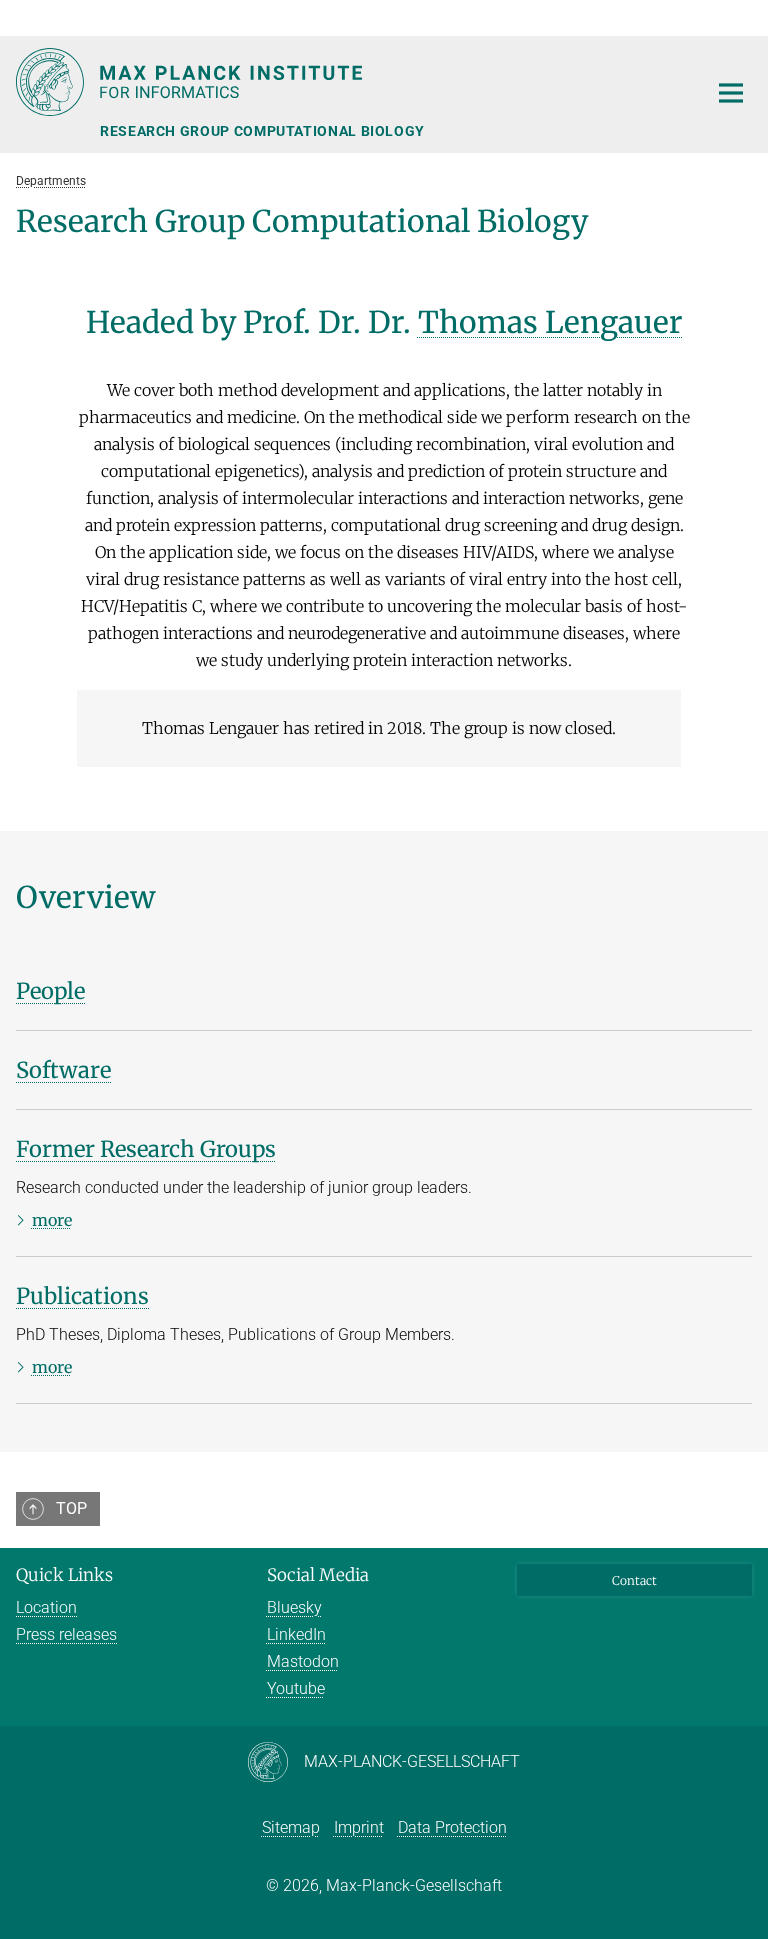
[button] (734, 18)
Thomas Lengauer (550, 322)
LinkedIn (296, 1634)
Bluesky (294, 1607)
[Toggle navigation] (731, 94)
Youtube (296, 1688)
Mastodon (303, 1661)
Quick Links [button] (64, 1575)
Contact (634, 1580)
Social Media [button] (318, 1575)
